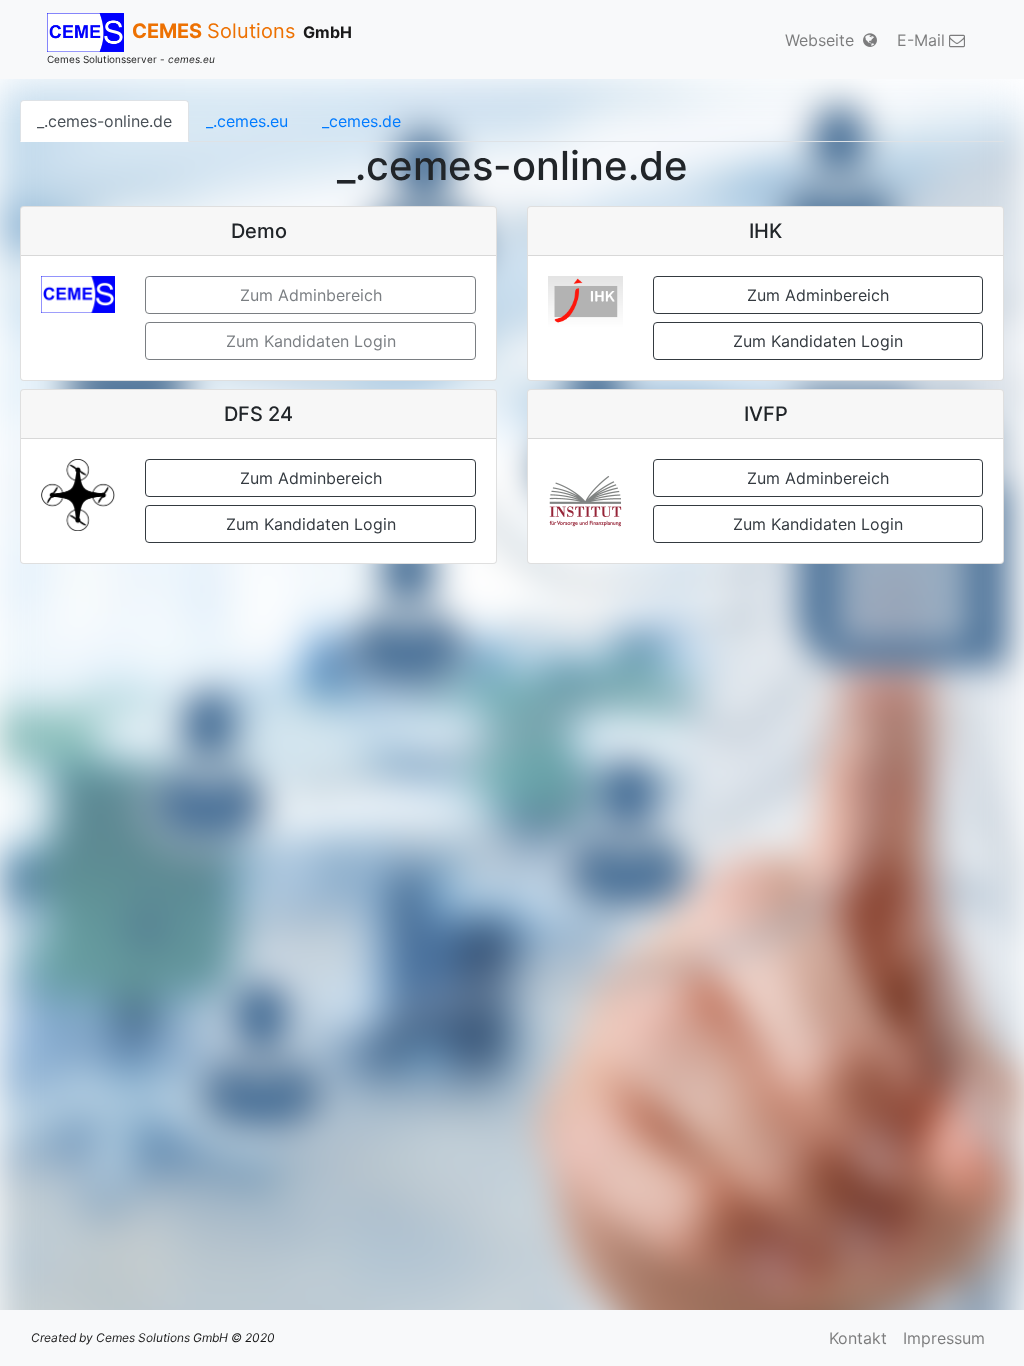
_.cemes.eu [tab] (247, 121)
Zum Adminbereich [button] (818, 295)
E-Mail (921, 40)
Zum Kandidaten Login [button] (818, 341)
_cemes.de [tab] (361, 121)
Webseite (822, 40)
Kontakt (858, 1338)
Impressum (944, 1338)
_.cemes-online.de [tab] (104, 121)
